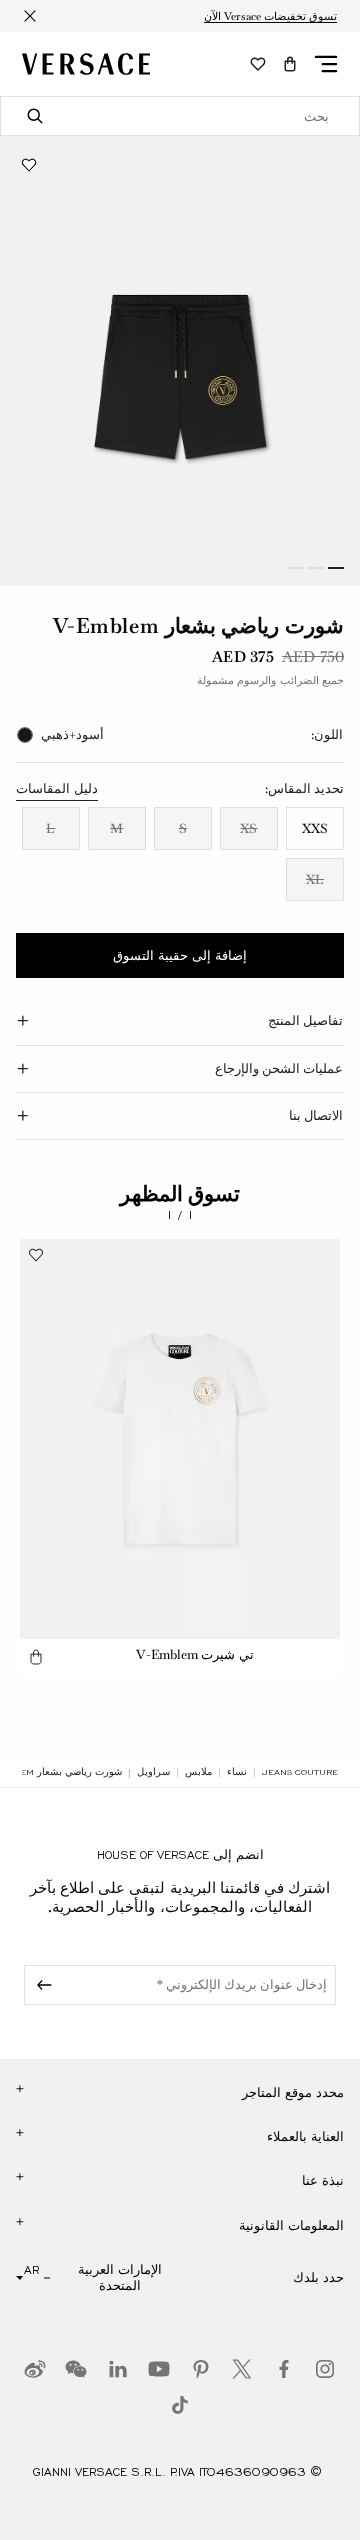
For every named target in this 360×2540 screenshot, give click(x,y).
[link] (300, 1772)
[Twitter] (242, 2369)
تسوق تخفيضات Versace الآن (270, 16)
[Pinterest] (201, 2369)
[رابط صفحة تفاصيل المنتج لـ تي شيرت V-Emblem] (180, 1439)
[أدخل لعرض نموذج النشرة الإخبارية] (41, 1985)
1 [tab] (336, 568)
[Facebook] (284, 2369)
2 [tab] (316, 568)
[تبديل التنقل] (326, 64)
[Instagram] (325, 2369)
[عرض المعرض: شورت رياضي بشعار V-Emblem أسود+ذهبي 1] (180, 361)
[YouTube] (159, 2369)
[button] (290, 64)
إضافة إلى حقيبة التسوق (180, 956)
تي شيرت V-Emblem (194, 1654)
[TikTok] (180, 2405)
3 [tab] (296, 568)
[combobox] (180, 116)
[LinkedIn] (118, 2369)
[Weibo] (35, 2369)
